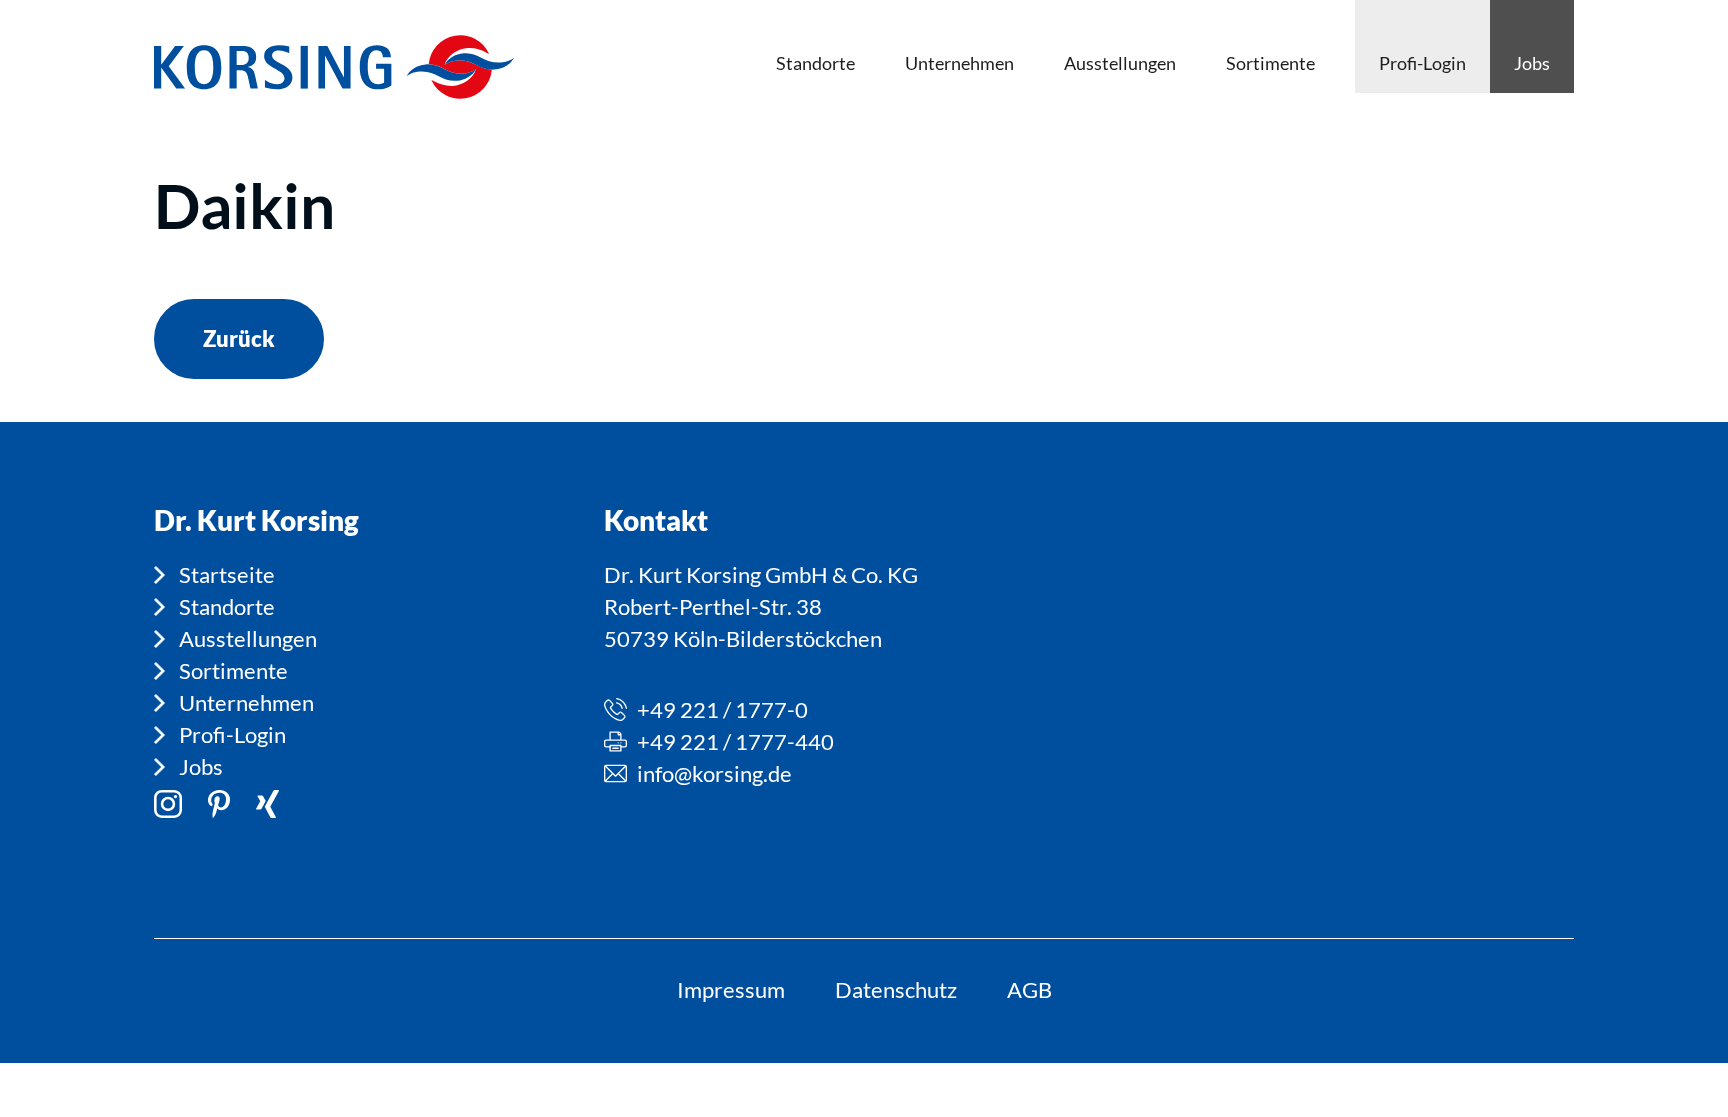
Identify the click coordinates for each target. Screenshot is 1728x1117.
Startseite (227, 574)
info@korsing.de (714, 773)
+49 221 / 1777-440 (735, 741)
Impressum (731, 989)
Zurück (239, 338)
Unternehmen (246, 702)
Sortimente (233, 670)
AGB (1029, 989)
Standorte (227, 606)
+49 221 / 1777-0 (722, 709)
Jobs (201, 766)
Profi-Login (232, 734)
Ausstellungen (248, 638)
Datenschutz (896, 989)
